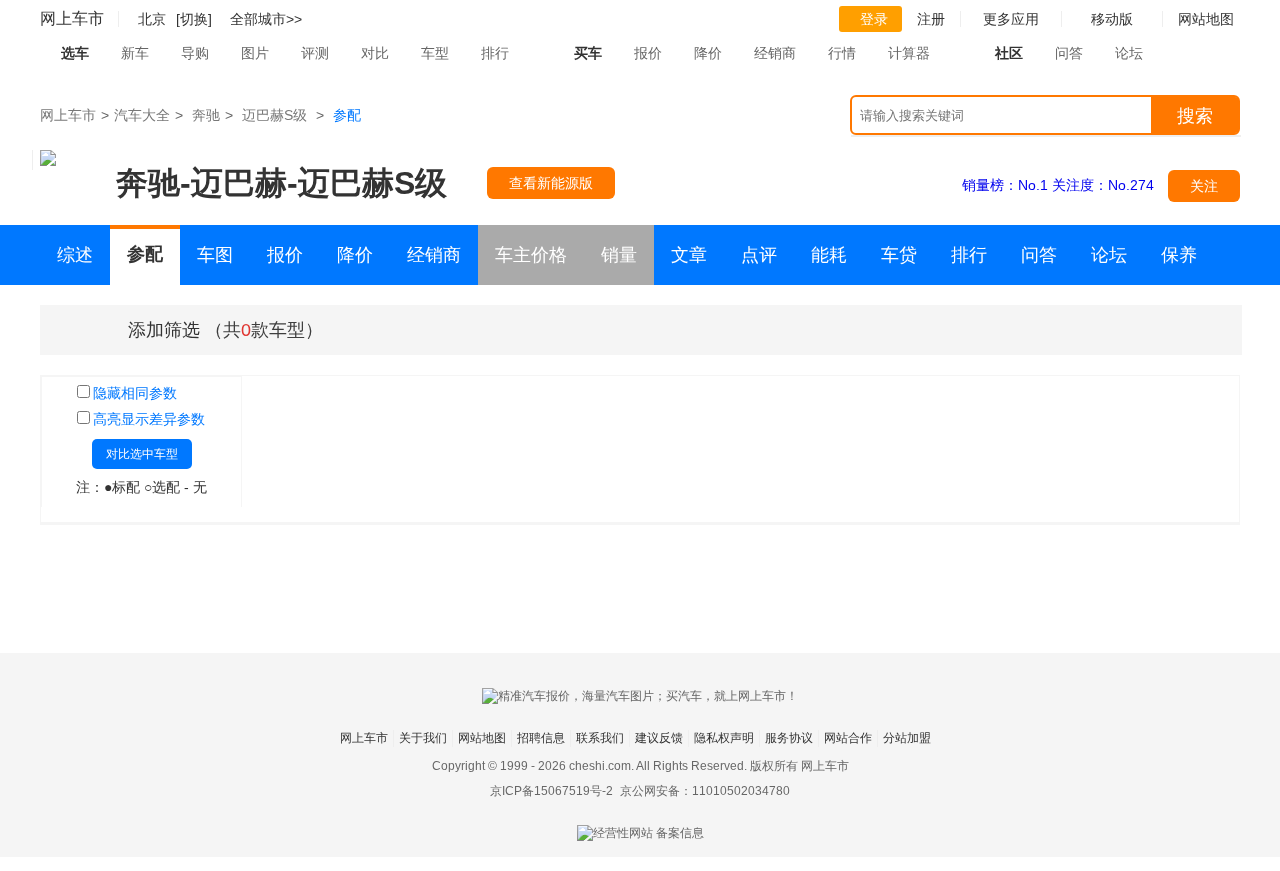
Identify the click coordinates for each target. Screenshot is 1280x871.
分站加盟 (907, 738)
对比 (375, 53)
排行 (495, 53)
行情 (842, 53)
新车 (135, 53)
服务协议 (789, 738)
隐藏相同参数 (135, 393)
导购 (195, 53)
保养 (1179, 255)
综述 (75, 255)
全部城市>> (266, 19)
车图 (215, 255)
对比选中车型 (142, 454)
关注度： (1103, 185)
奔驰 (206, 115)
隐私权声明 (724, 738)
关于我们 (423, 738)
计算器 (909, 53)
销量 (619, 255)
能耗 (829, 255)
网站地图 (482, 738)
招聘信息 (541, 738)
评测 (315, 53)
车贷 (899, 255)
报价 (648, 53)
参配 (145, 254)
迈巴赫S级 (274, 115)
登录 (874, 19)
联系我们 (600, 738)
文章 (689, 255)
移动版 (1112, 19)
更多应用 (1011, 19)
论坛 (1129, 53)
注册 (931, 19)
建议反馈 (659, 738)
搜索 (1195, 116)
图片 (255, 53)
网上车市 (72, 18)
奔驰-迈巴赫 (201, 183)
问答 (1069, 53)
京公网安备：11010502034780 (705, 791)
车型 (435, 53)
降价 (708, 53)
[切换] (194, 19)
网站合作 (848, 738)
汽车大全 (142, 115)
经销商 (775, 53)
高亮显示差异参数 (149, 419)
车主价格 (531, 255)
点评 (759, 255)
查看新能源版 (551, 183)
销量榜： (1005, 185)
